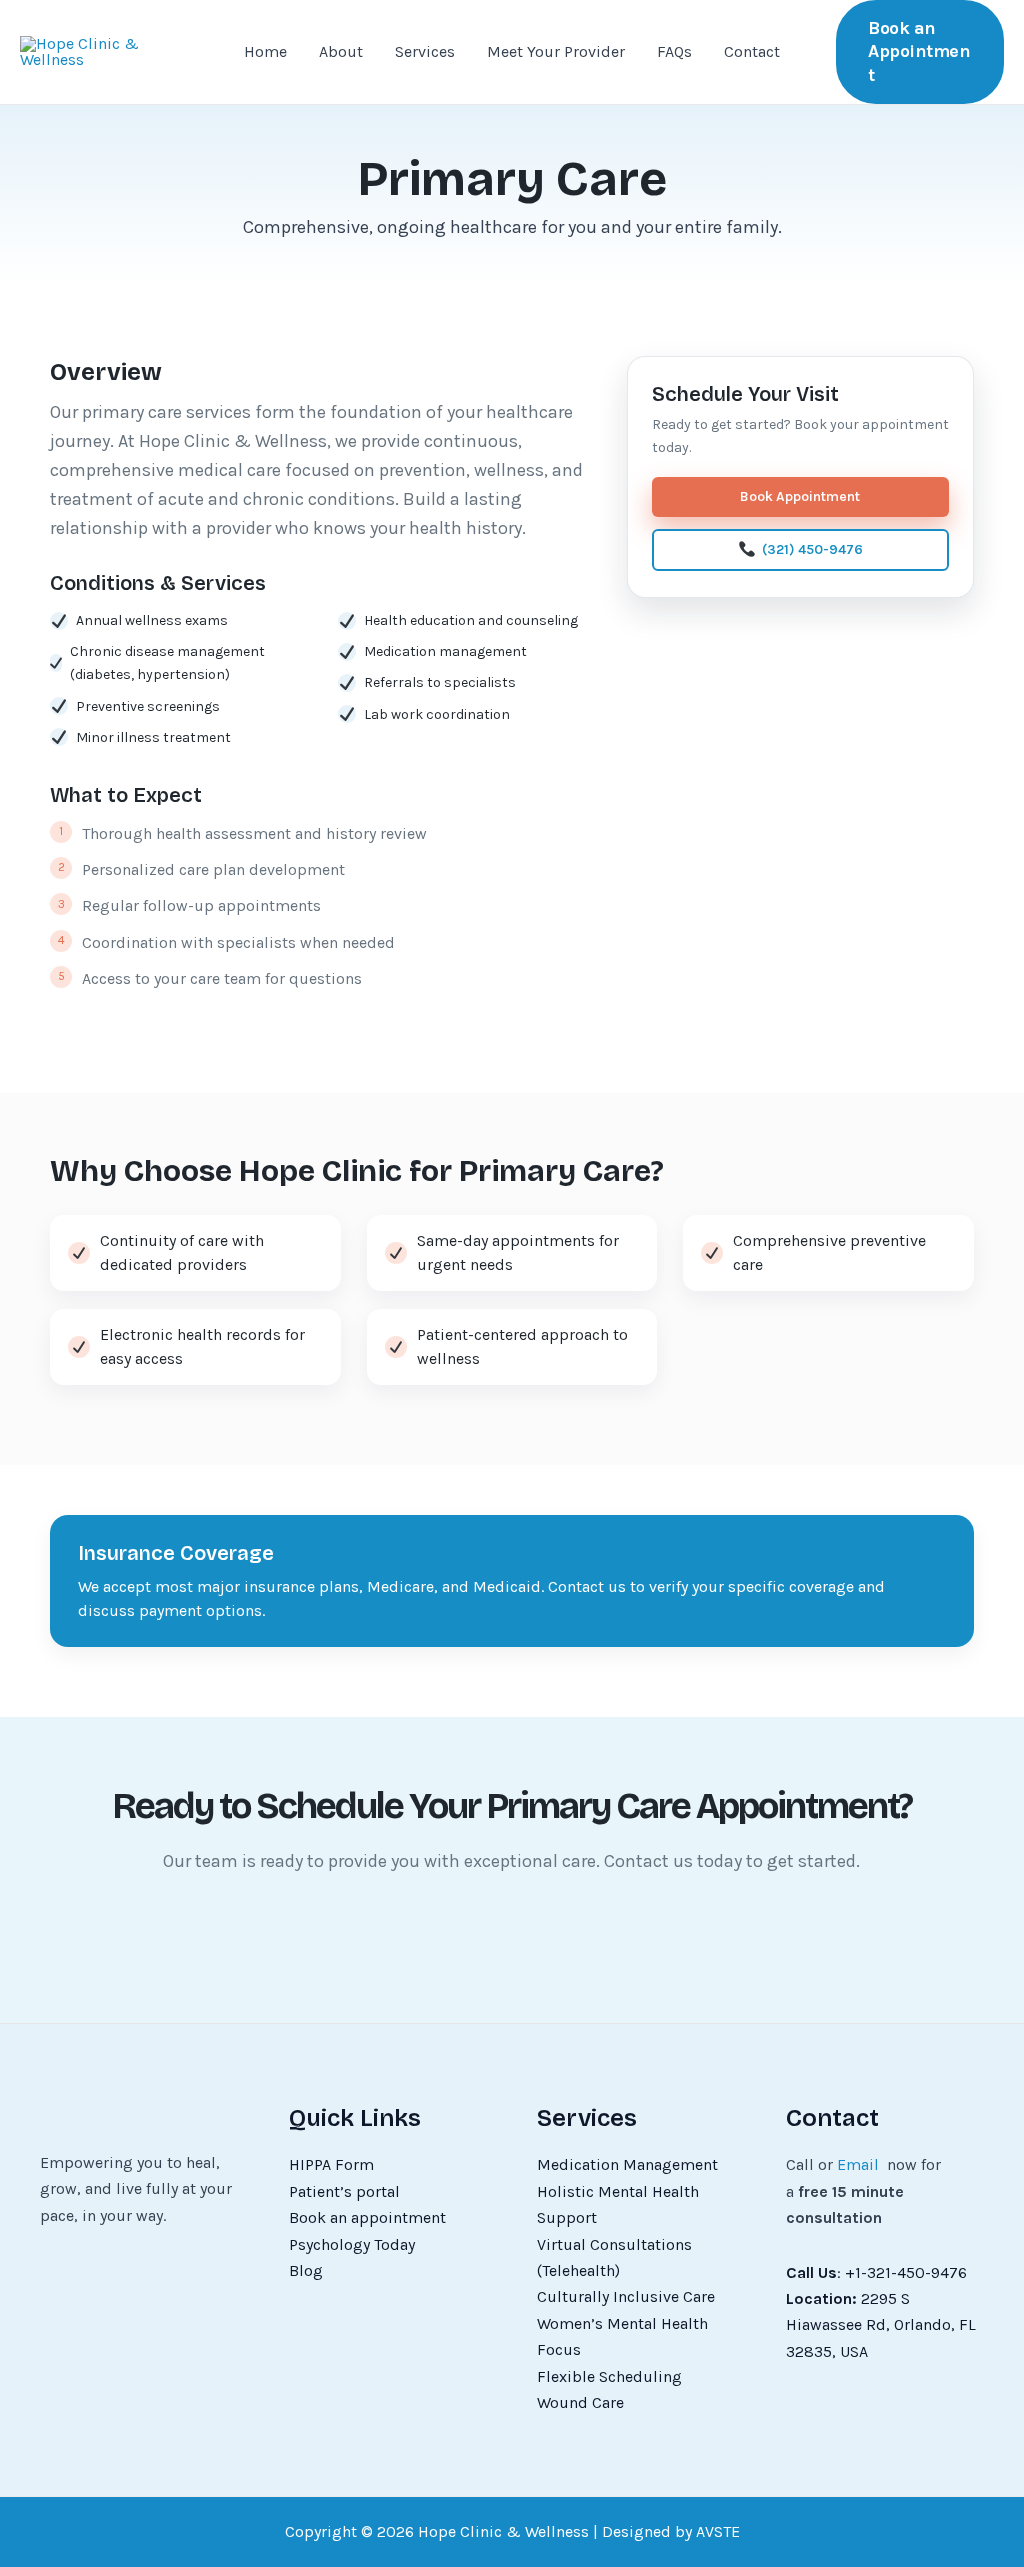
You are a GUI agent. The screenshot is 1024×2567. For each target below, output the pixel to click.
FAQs (674, 51)
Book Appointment (800, 496)
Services (425, 51)
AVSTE (718, 2531)
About (341, 51)
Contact (752, 51)
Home (265, 51)
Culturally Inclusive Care (626, 2296)
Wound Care (580, 2402)
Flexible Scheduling (609, 2376)
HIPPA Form (331, 2164)
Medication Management (627, 2164)
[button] (920, 52)
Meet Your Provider (556, 51)
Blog (306, 2270)
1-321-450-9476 (911, 2272)
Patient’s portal (344, 2191)
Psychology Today (352, 2244)
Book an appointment (367, 2217)
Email (858, 2164)
